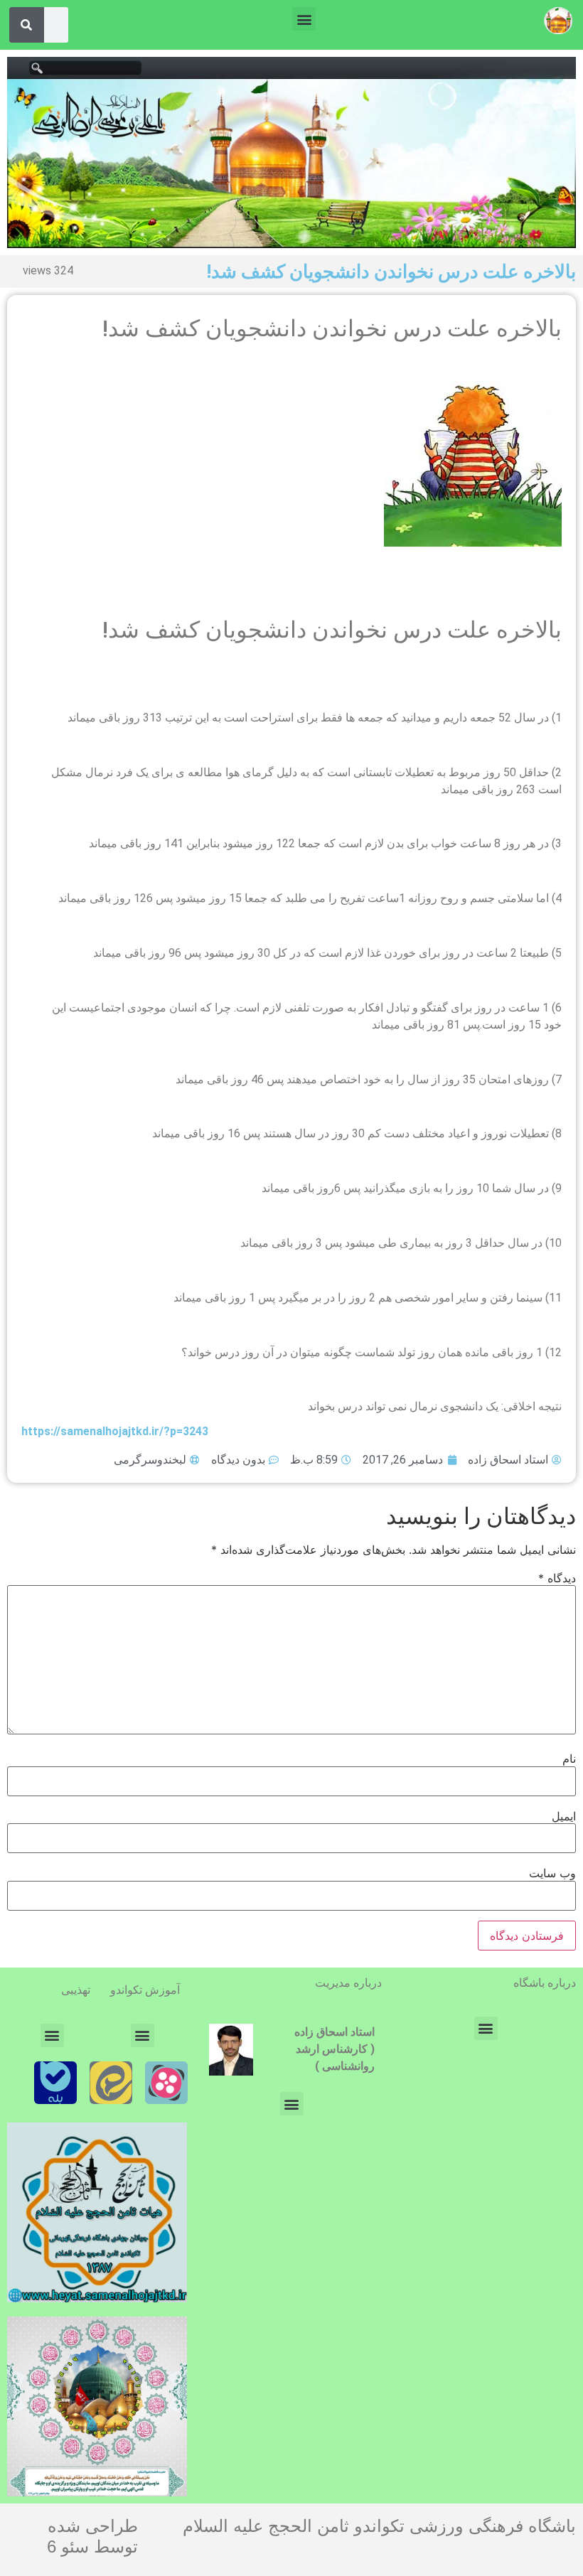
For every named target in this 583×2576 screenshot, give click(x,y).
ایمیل (564, 1816)
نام (569, 1759)
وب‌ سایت (552, 1873)
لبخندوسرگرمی (150, 1460)
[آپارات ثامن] (166, 2083)
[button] (304, 19)
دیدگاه (557, 1578)
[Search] (26, 25)
